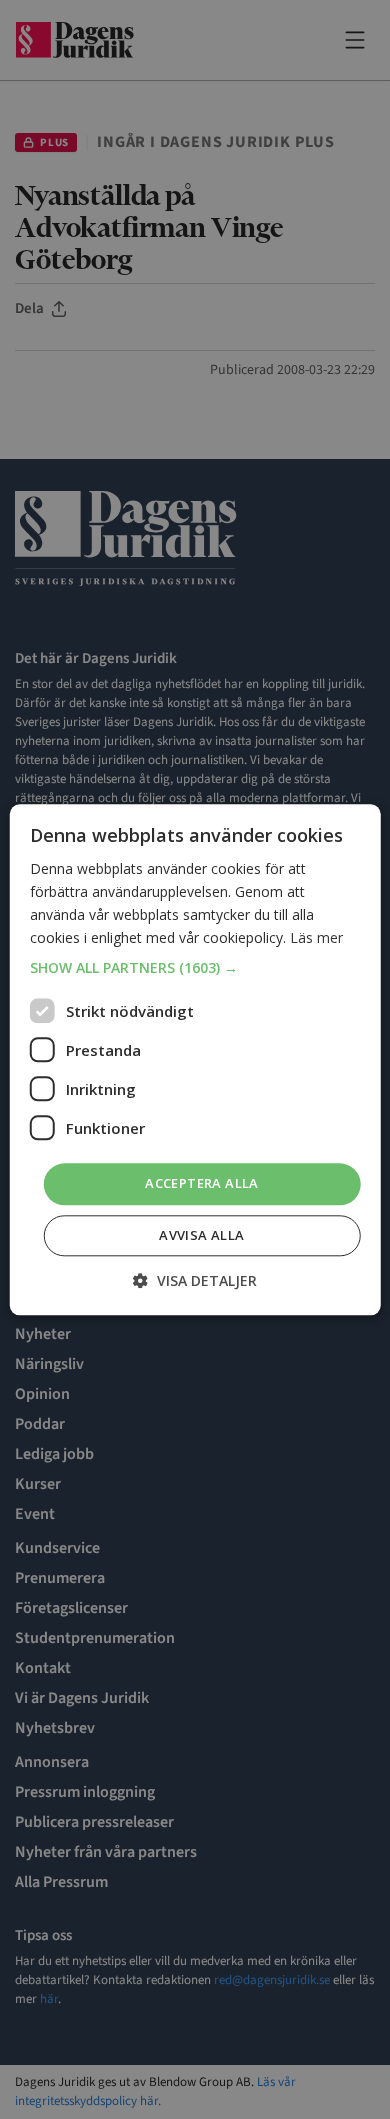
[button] (195, 969)
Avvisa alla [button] (201, 1235)
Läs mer (316, 937)
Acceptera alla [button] (202, 1184)
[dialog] (195, 1059)
